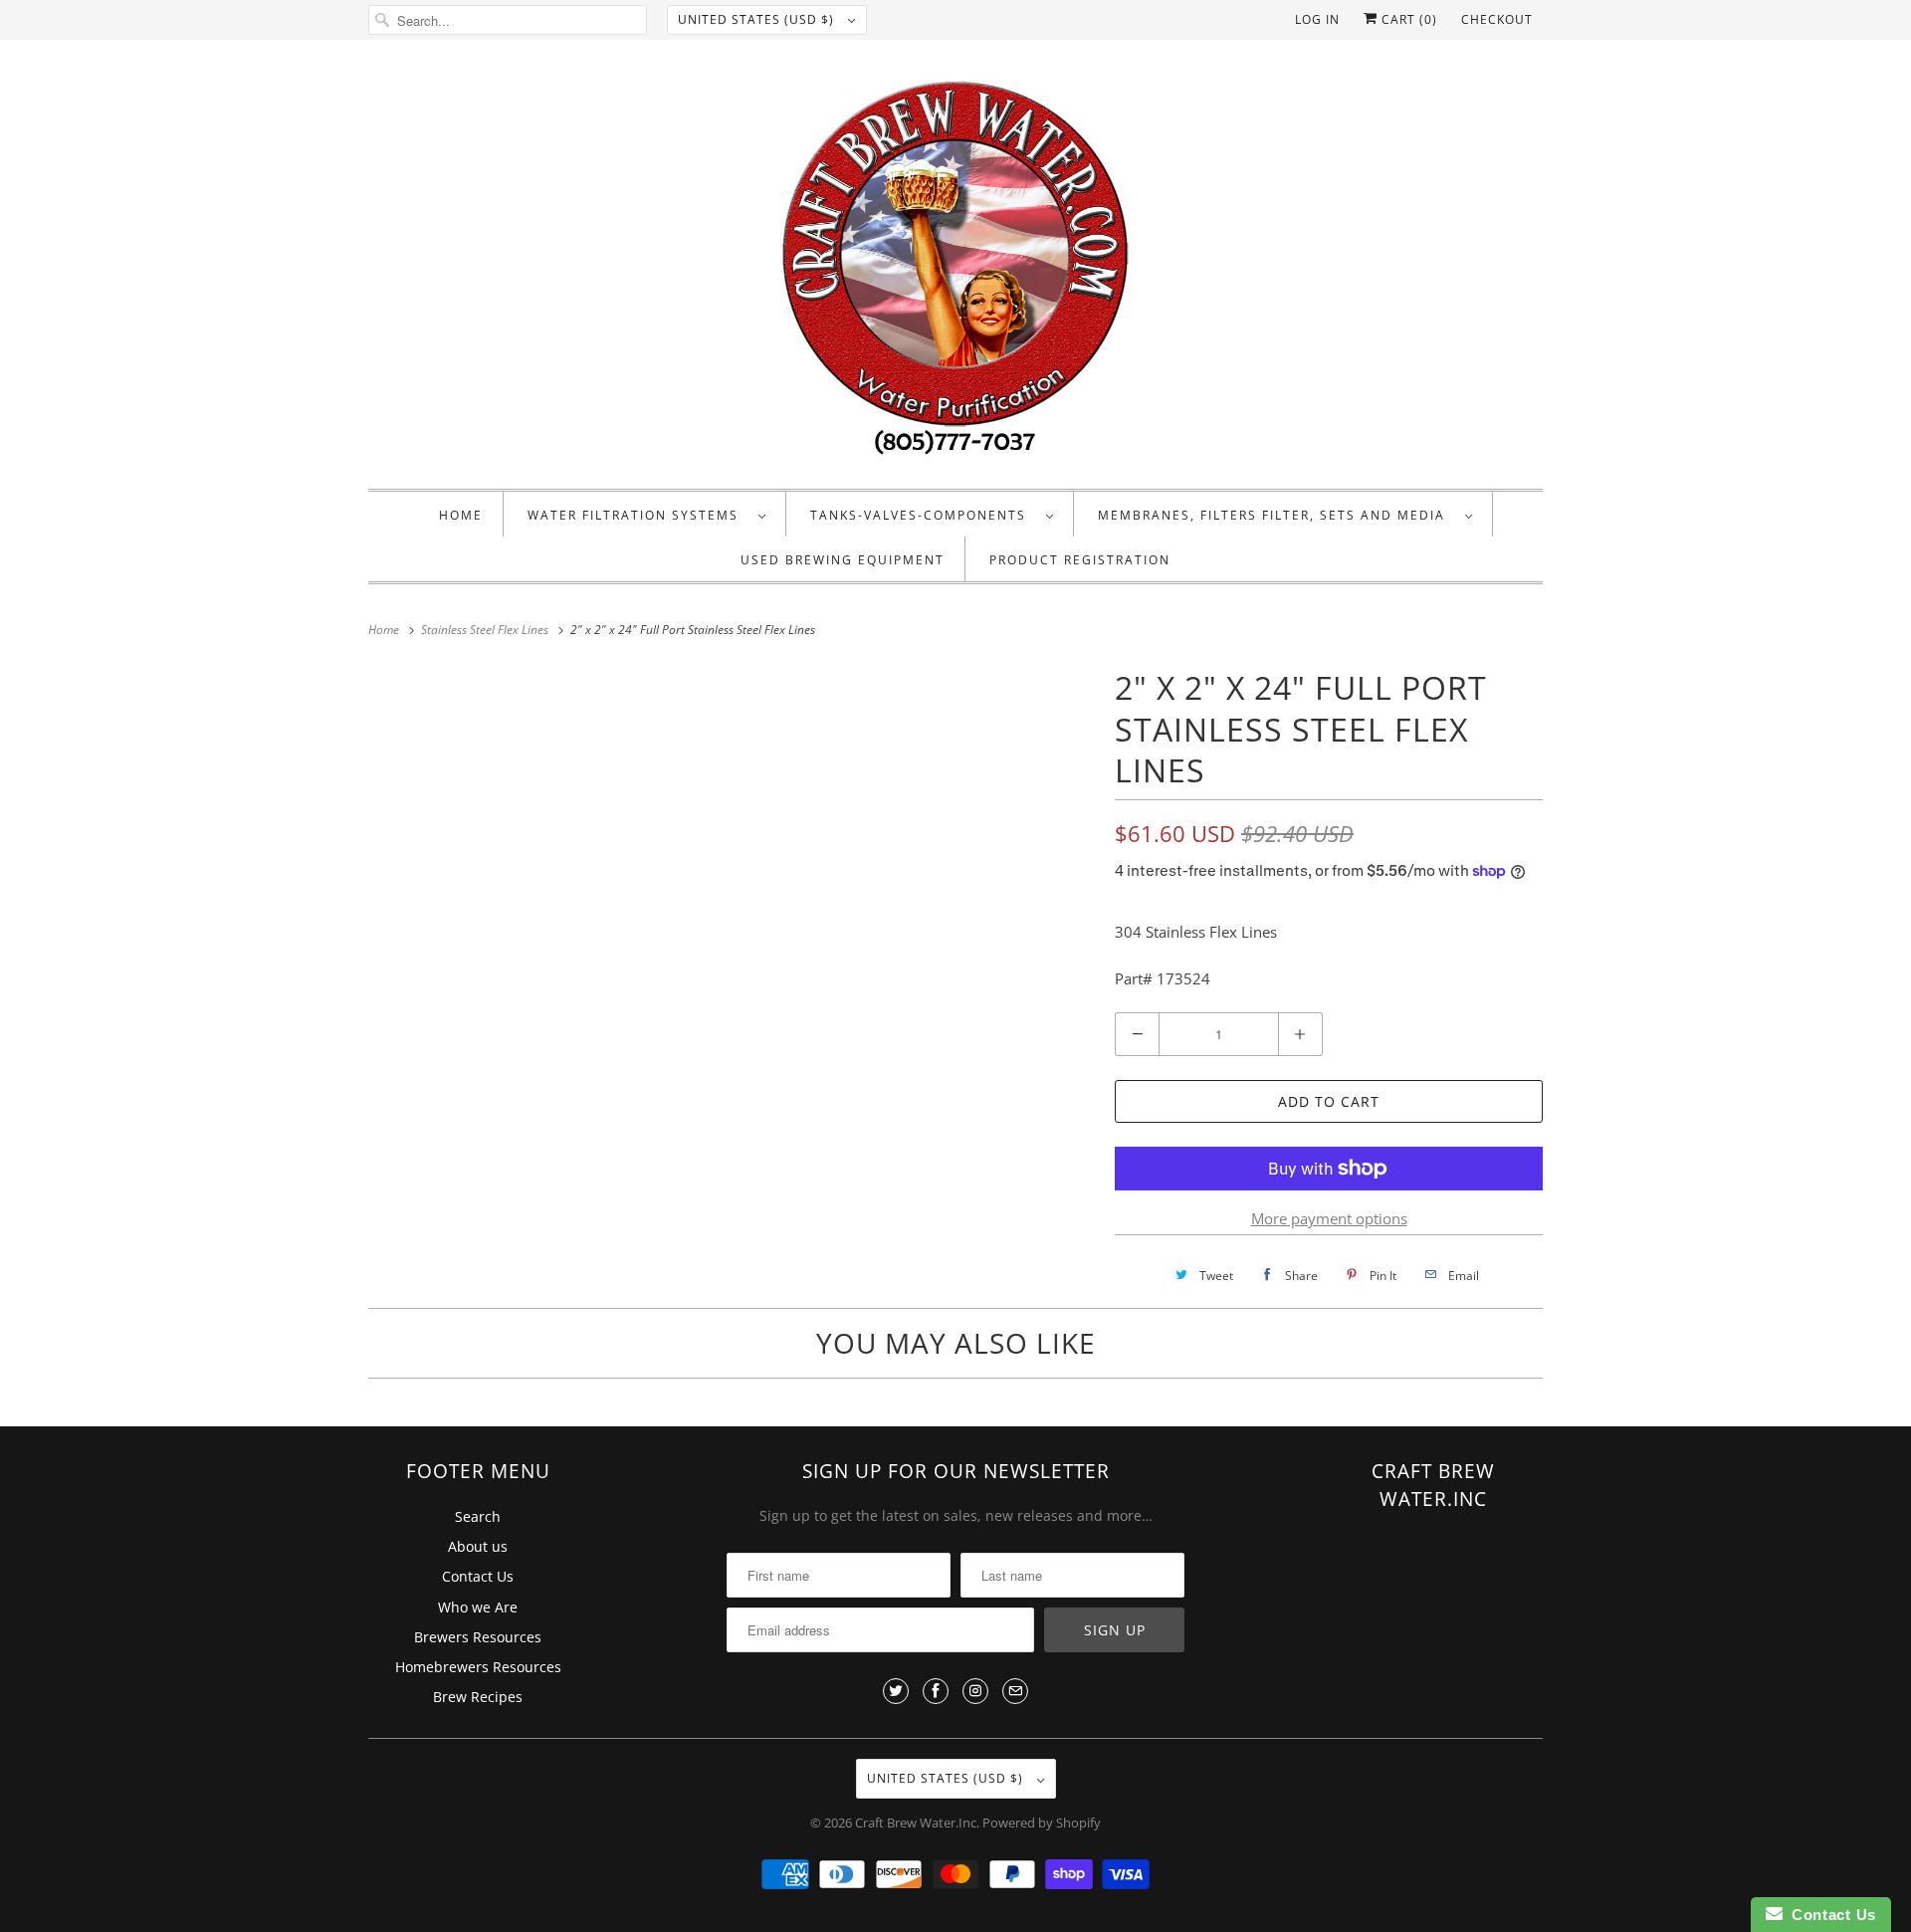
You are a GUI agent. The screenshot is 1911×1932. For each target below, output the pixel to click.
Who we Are (478, 1607)
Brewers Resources (478, 1637)
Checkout (1497, 19)
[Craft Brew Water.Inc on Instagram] (975, 1691)
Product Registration (1080, 560)
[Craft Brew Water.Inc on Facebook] (936, 1691)
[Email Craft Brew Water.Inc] (1015, 1691)
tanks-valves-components (923, 515)
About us (478, 1546)
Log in (1317, 19)
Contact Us (478, 1576)
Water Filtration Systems (638, 515)
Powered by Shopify (1042, 1823)
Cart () (1407, 19)
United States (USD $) (758, 19)
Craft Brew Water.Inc (916, 1823)
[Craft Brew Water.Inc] (955, 269)
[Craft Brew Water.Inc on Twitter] (896, 1691)
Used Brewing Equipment (843, 560)
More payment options (1329, 1218)
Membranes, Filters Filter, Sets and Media (1276, 515)
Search (478, 1516)
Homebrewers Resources (478, 1667)
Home (461, 515)
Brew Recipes (478, 1697)
